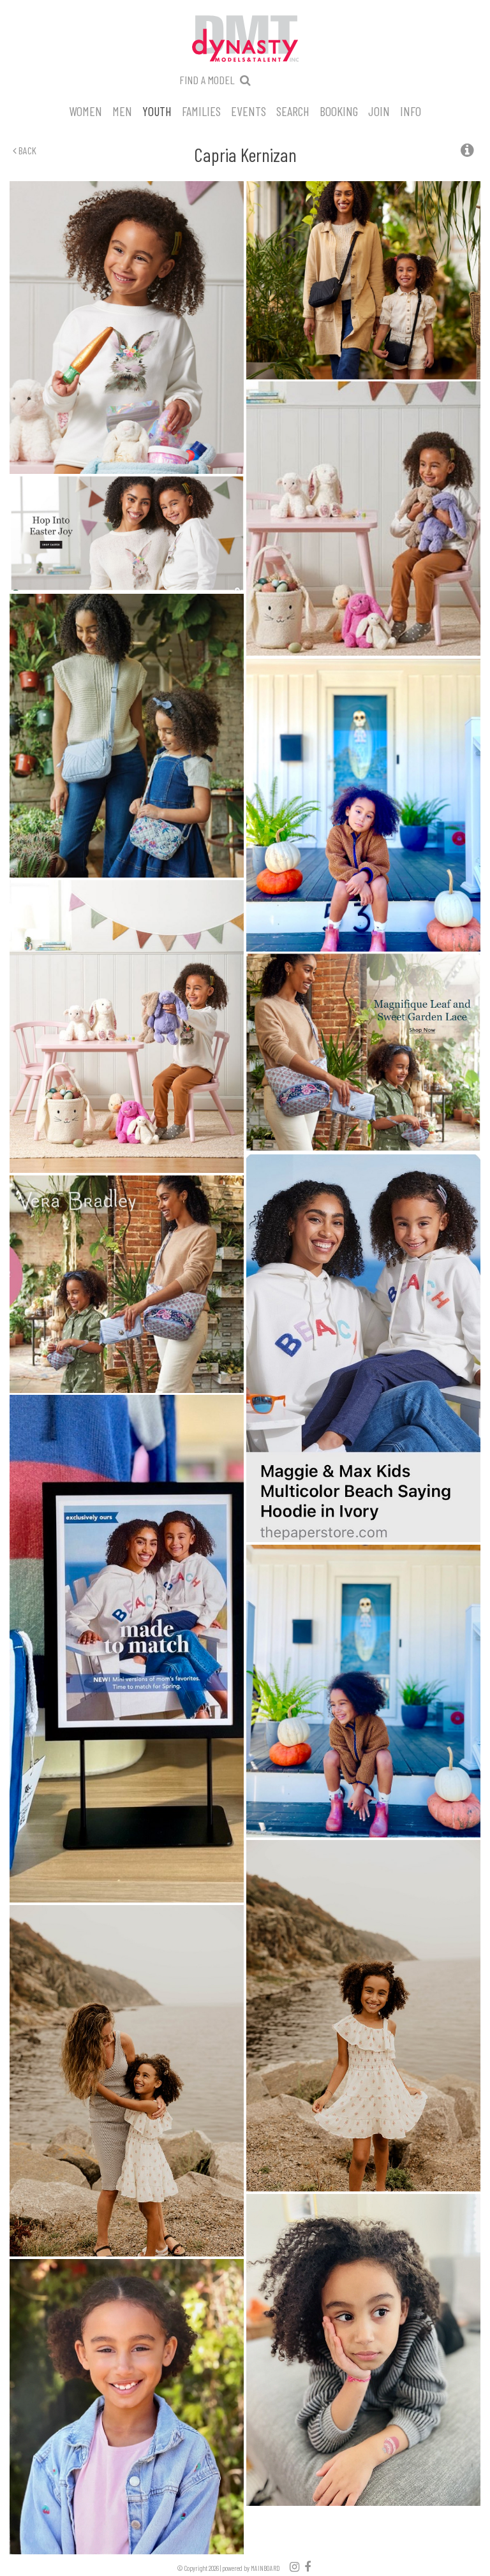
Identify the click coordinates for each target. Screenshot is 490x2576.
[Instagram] (294, 2566)
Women (85, 110)
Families (201, 110)
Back (26, 150)
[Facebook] (308, 2566)
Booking (339, 110)
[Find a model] (245, 80)
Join (379, 110)
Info (411, 110)
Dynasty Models (245, 40)
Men (122, 110)
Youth (157, 110)
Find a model (207, 80)
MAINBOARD (265, 2568)
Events (249, 110)
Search (293, 110)
